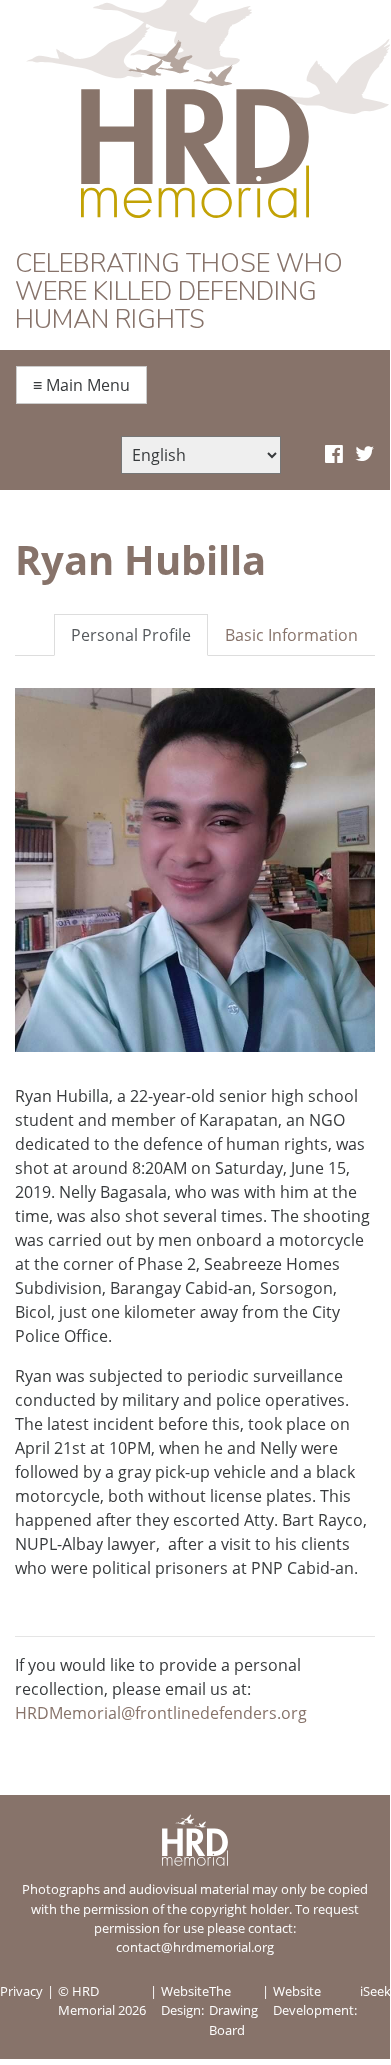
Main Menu (81, 385)
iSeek (375, 1991)
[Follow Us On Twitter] (364, 455)
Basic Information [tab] (291, 635)
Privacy (21, 1991)
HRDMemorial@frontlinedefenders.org (161, 1713)
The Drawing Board (233, 2010)
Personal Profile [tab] (131, 635)
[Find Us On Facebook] (334, 455)
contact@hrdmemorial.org (195, 1947)
